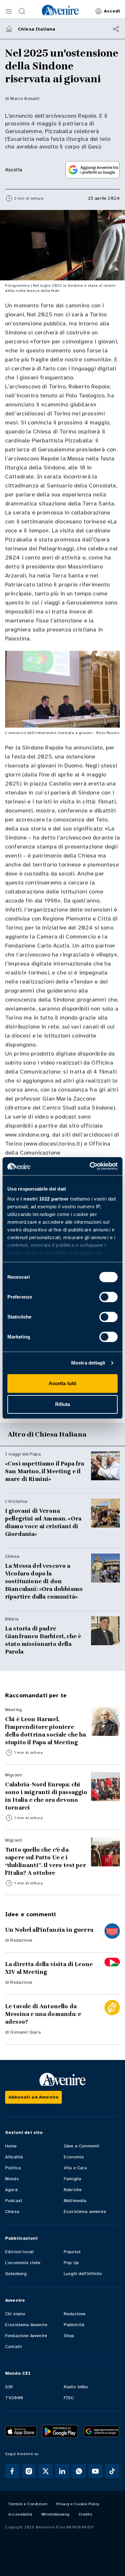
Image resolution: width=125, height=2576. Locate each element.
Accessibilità (20, 2514)
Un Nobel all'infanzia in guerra (49, 1930)
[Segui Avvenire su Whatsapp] (79, 2471)
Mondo (12, 2179)
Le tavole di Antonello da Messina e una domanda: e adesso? (43, 2014)
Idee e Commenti (82, 2146)
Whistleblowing (55, 2514)
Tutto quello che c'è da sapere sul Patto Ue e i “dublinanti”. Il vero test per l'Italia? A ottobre (46, 1861)
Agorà (11, 2190)
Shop (69, 2336)
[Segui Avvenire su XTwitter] (46, 2471)
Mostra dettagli (88, 1363)
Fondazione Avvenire (26, 2336)
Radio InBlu (76, 2387)
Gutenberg (16, 2274)
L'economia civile (23, 2263)
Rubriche (73, 2190)
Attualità (14, 2157)
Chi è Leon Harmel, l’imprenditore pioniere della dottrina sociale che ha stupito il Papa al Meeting (46, 1731)
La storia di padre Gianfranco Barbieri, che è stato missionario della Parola (43, 1640)
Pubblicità (74, 2325)
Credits (85, 2514)
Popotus (72, 2252)
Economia (74, 2157)
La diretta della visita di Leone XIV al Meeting (49, 1968)
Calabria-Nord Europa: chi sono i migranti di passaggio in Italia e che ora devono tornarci (46, 1796)
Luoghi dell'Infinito (83, 2274)
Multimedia (75, 2201)
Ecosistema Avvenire (26, 2325)
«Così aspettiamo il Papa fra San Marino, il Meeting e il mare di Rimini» (45, 1471)
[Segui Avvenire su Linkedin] (62, 2471)
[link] (60, 10)
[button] (9, 11)
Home (11, 2146)
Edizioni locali (19, 2252)
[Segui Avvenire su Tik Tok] (112, 2471)
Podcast (14, 2201)
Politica (13, 2168)
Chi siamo (15, 2314)
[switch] (108, 1297)
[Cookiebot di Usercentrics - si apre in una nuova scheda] (90, 1166)
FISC (69, 2398)
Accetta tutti (63, 1383)
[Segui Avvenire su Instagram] (29, 2471)
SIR (9, 2387)
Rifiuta (63, 1404)
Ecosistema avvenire (85, 2212)
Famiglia (72, 2179)
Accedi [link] (112, 11)
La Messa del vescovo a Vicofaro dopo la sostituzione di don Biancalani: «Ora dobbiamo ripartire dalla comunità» (44, 1581)
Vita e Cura (75, 2168)
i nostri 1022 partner (45, 1199)
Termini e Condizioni (28, 2504)
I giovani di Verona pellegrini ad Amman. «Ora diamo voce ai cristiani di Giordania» (43, 1522)
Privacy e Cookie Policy (78, 2504)
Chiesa (12, 2212)
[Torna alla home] (9, 29)
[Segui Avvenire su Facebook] (12, 2471)
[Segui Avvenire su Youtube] (96, 2471)
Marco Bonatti (25, 99)
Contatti (13, 2347)
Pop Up (71, 2263)
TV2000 (14, 2398)
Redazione (21, 1940)
